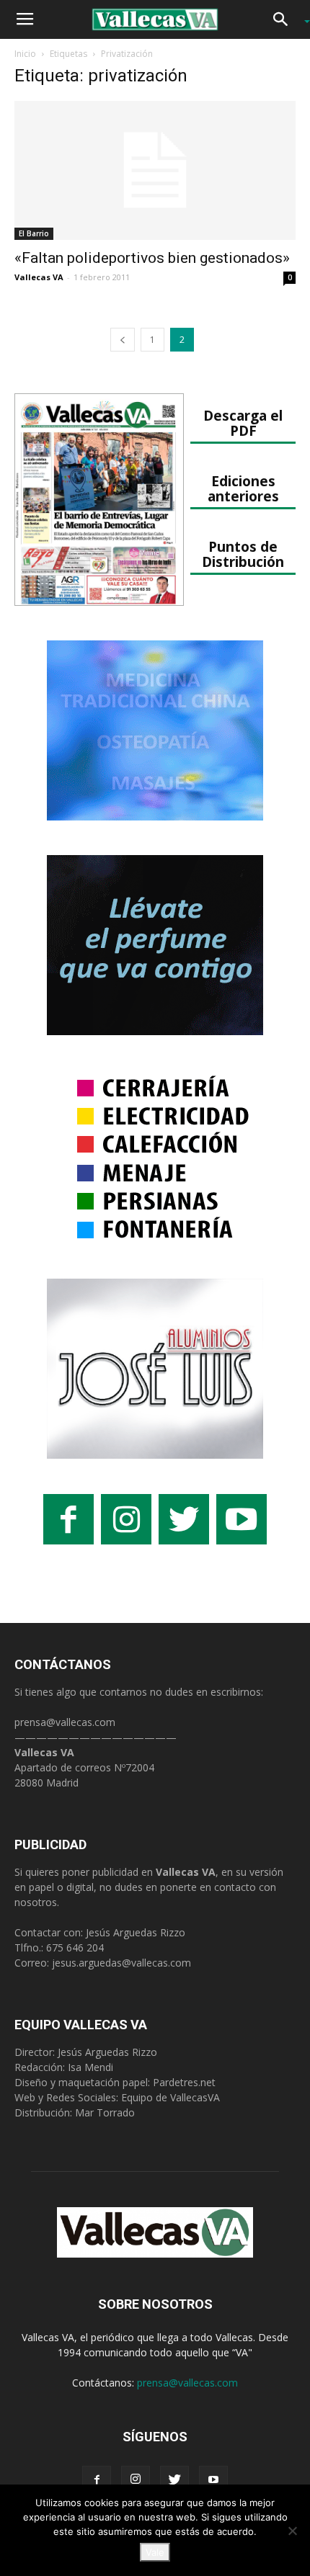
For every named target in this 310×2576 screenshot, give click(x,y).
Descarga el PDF (243, 423)
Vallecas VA (39, 277)
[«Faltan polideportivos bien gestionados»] (155, 170)
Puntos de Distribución (243, 554)
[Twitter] (174, 2480)
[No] (292, 2531)
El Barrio (34, 233)
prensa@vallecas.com (65, 1722)
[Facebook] (97, 2480)
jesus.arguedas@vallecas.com (121, 1963)
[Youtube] (213, 2480)
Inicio (25, 54)
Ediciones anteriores (243, 488)
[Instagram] (136, 2480)
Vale (155, 2552)
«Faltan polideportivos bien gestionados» (152, 258)
